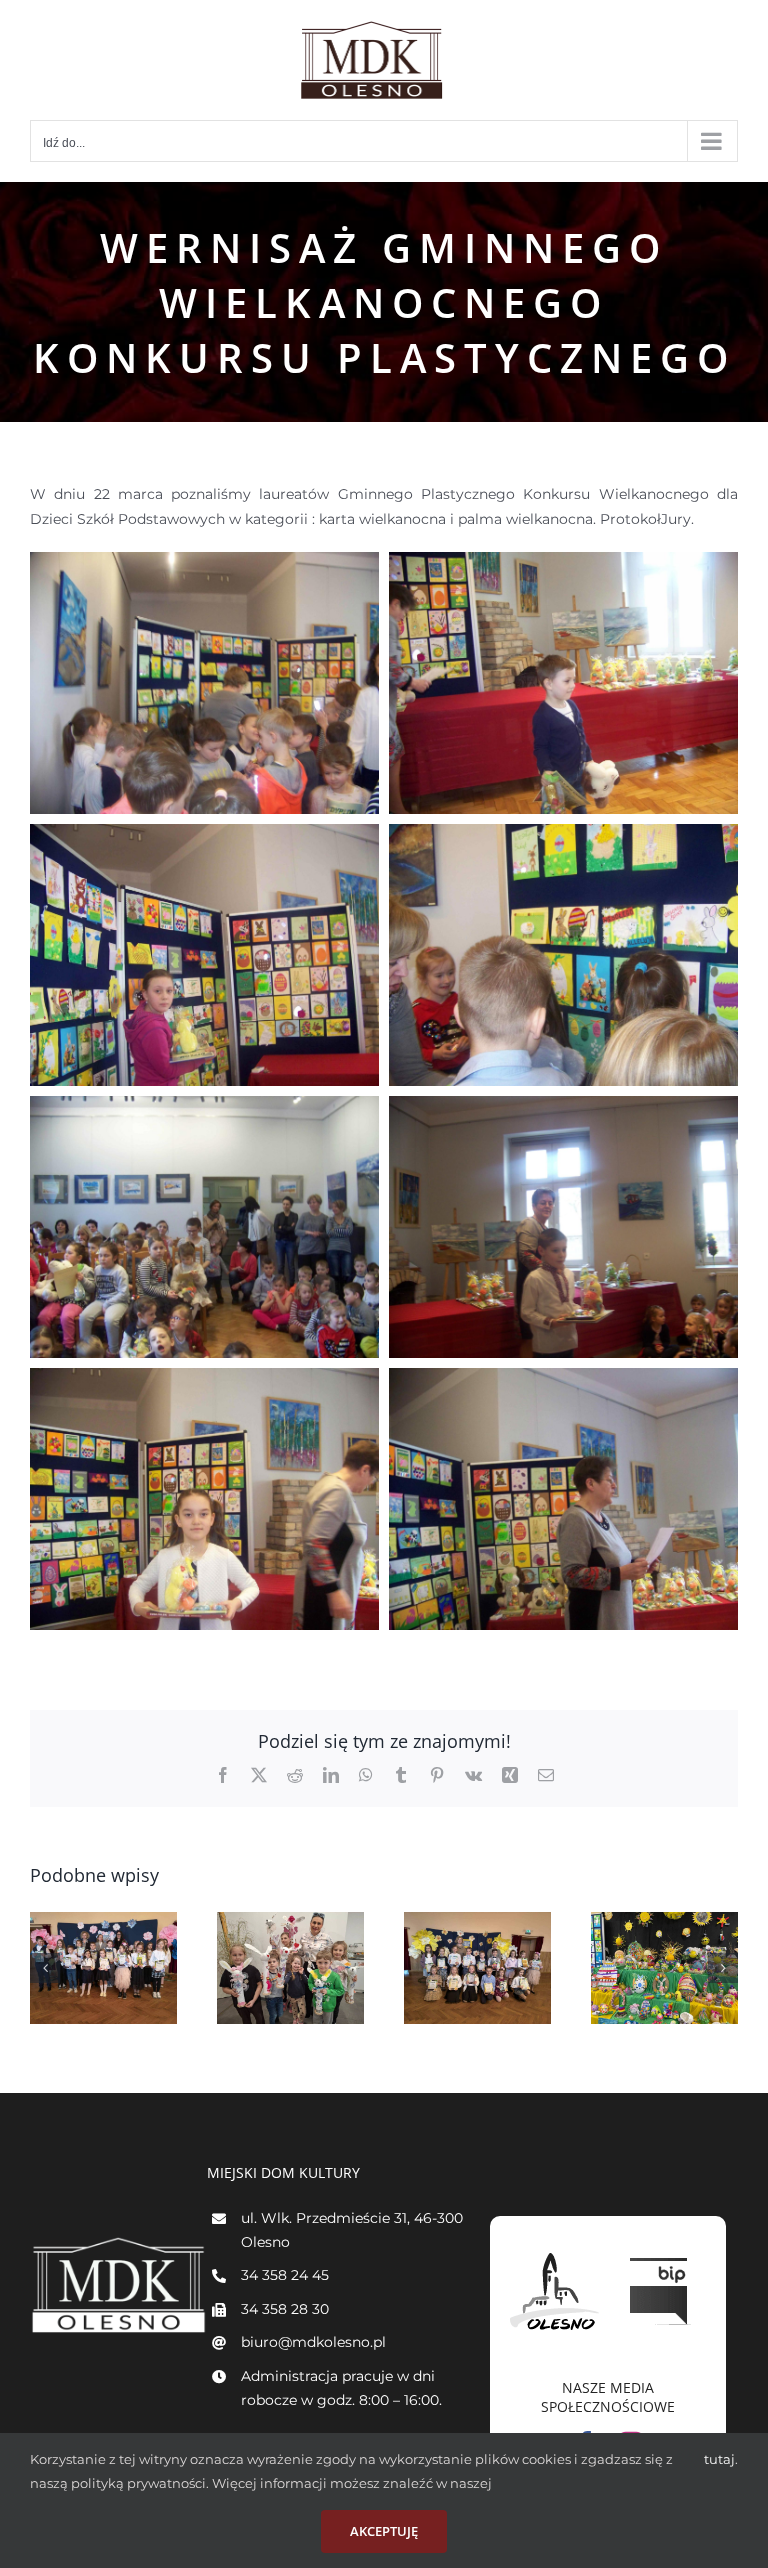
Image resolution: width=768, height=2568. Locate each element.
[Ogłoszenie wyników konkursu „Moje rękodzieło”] (477, 1968)
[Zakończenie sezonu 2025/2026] (290, 1968)
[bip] (661, 2253)
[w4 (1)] (204, 836)
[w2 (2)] (563, 564)
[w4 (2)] (563, 836)
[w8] (563, 1380)
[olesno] (555, 2253)
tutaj (719, 2459)
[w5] (204, 1108)
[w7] (204, 1380)
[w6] (563, 1108)
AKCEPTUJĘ (384, 2531)
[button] (45, 1968)
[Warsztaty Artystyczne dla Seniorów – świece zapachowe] (664, 1968)
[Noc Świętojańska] (103, 1968)
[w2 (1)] (204, 564)
